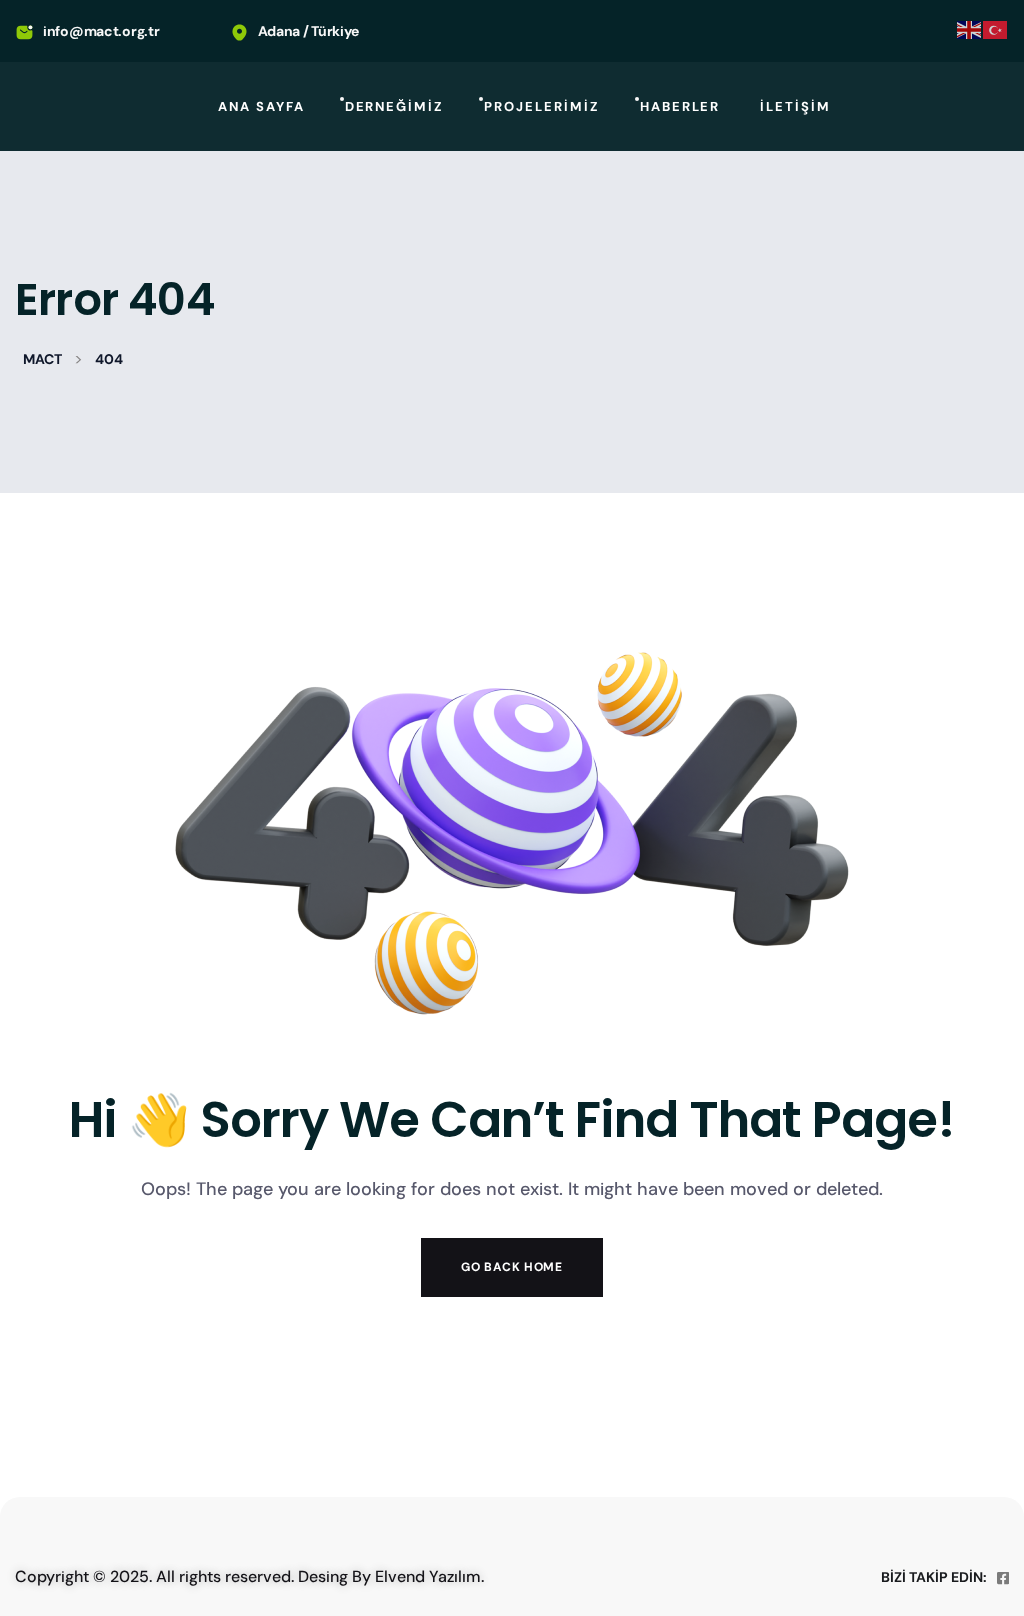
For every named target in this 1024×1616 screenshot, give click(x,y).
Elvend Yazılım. (429, 1576)
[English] (970, 28)
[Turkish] (996, 28)
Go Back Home (511, 1267)
